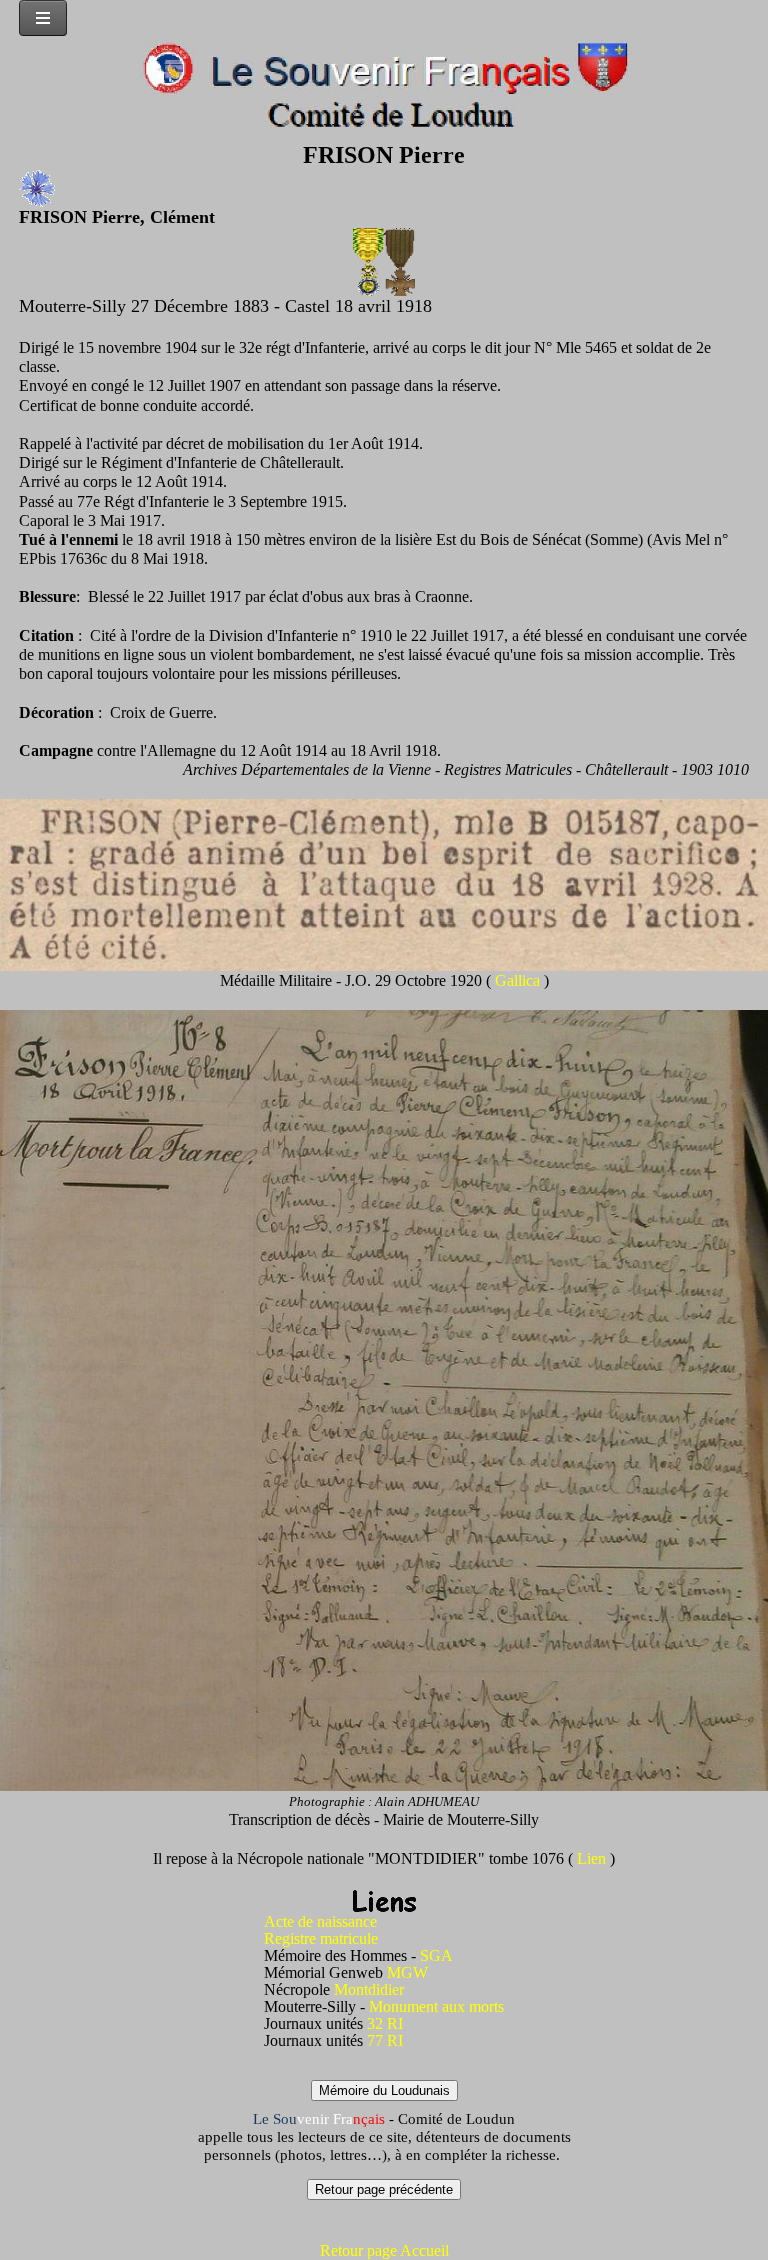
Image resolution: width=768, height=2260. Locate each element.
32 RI (385, 2023)
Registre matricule (321, 1938)
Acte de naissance (320, 1921)
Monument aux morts (436, 2006)
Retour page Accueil (384, 2250)
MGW (407, 1972)
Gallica (519, 980)
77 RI (385, 2040)
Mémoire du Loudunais (384, 2090)
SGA (436, 1955)
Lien (593, 1858)
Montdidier (369, 1989)
